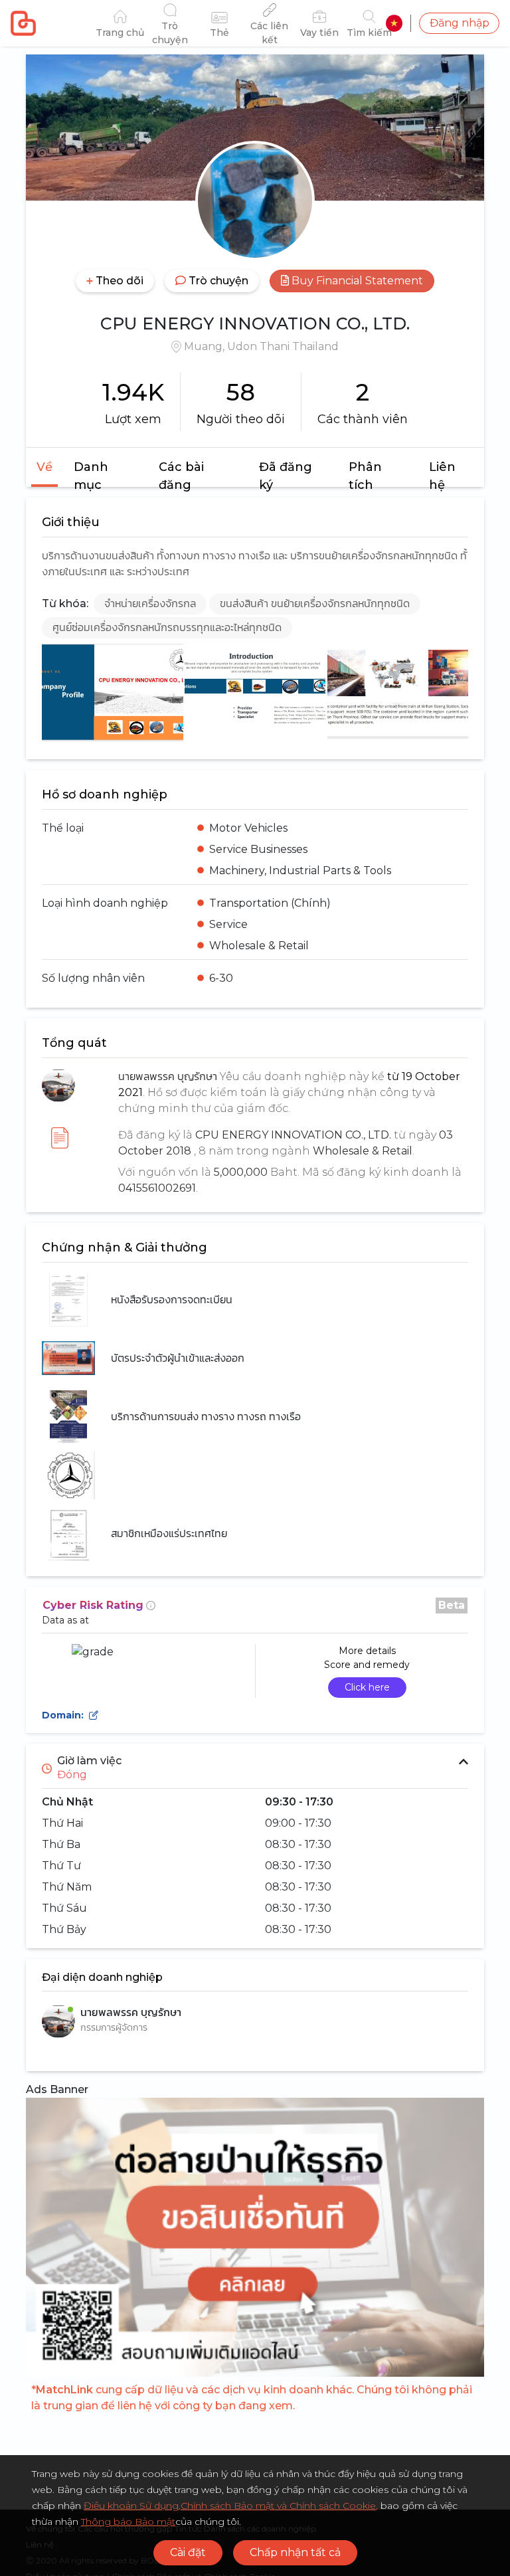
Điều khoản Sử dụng (131, 2506)
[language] (394, 23)
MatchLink (64, 2390)
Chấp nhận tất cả (295, 2552)
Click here (367, 1687)
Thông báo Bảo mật (128, 2522)
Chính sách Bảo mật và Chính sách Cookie (278, 2506)
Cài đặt (188, 2552)
